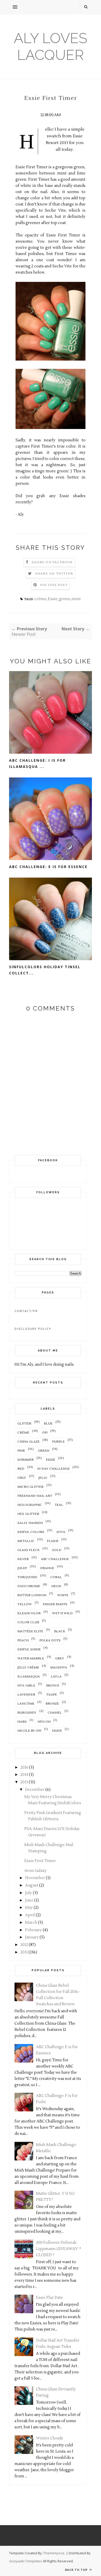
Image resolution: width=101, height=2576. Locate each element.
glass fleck (28, 1550)
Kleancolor (29, 1613)
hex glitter (28, 1514)
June (29, 1900)
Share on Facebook (52, 562)
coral (56, 1577)
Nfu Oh (44, 1722)
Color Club (28, 1622)
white (63, 1595)
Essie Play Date (49, 2298)
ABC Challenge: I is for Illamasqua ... (37, 763)
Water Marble (31, 1659)
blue (48, 1424)
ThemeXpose (54, 2553)
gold (57, 1550)
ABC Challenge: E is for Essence (48, 867)
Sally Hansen (30, 1523)
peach (23, 1640)
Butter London (32, 1595)
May (29, 1908)
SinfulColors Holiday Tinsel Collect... (45, 970)
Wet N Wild (62, 1613)
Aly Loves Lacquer (51, 46)
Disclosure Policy (33, 1329)
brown (53, 1686)
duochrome (29, 1586)
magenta (59, 1668)
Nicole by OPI (29, 1731)
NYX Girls (26, 1686)
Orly (22, 1478)
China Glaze (28, 1442)
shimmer (26, 1460)
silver (23, 1559)
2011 (24, 1952)
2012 (24, 1945)
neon (56, 1586)
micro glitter (30, 1487)
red (21, 1469)
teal (59, 1505)
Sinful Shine (29, 1649)
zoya (61, 1532)
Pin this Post (54, 585)
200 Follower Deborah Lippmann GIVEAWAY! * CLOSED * (59, 2249)
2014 (24, 1775)
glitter (24, 1424)
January (32, 1937)
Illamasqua (29, 1677)
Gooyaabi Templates (26, 2561)
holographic (30, 1505)
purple (58, 1442)
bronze (52, 1704)
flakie (53, 1541)
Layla (56, 1677)
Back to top (77, 2570)
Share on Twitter (54, 574)
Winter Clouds (49, 2438)
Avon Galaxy (35, 1871)
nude (57, 1731)
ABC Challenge (55, 1559)
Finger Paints (55, 1604)
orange (47, 1568)
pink (21, 1451)
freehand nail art (35, 1496)
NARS (22, 1722)
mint (76, 599)
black (60, 1631)
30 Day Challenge (53, 1469)
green (64, 599)
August (32, 1885)
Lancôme (26, 1704)
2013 (24, 1782)
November (35, 1878)
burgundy (27, 1713)
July (29, 1893)
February (34, 1930)
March (31, 1923)
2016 (24, 1767)
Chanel (55, 1713)
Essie (53, 599)
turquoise (27, 1577)
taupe (52, 1695)
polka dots (50, 1640)
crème (40, 599)
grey (60, 1659)
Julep (22, 1568)
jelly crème (28, 1668)
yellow (25, 1604)
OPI (45, 1433)
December (35, 1790)
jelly (43, 1478)
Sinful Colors (31, 1532)
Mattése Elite (30, 1631)
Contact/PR (26, 1311)
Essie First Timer (40, 1861)
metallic (26, 1541)
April (30, 1915)
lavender (26, 1695)
